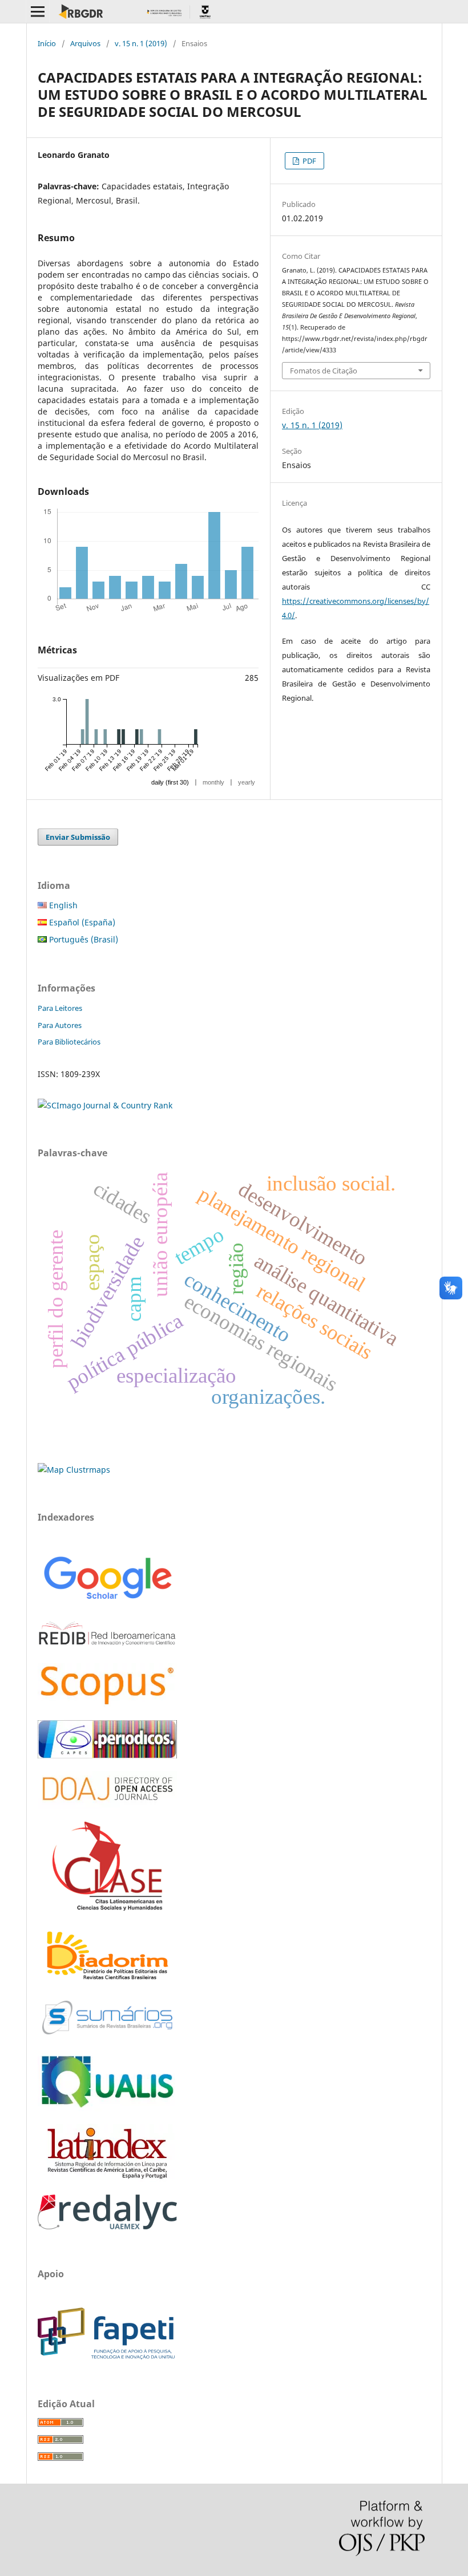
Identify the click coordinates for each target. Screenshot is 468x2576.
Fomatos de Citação (324, 371)
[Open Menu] (38, 11)
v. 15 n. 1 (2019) (141, 43)
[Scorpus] (107, 1705)
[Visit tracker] (74, 1470)
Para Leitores (60, 1008)
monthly (213, 782)
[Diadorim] (107, 1980)
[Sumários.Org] (107, 2036)
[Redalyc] (107, 2226)
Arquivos (85, 43)
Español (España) (81, 922)
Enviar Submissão (78, 837)
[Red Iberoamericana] (107, 1647)
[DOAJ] (107, 1806)
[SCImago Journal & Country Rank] (105, 1105)
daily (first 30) (170, 782)
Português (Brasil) (82, 939)
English (62, 905)
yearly (247, 782)
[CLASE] (107, 1907)
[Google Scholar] (107, 1601)
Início (47, 43)
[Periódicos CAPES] (107, 1755)
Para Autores (60, 1025)
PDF (308, 161)
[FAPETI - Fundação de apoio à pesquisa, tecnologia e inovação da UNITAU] (106, 2356)
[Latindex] (107, 2179)
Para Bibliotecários (69, 1042)
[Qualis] (107, 2108)
